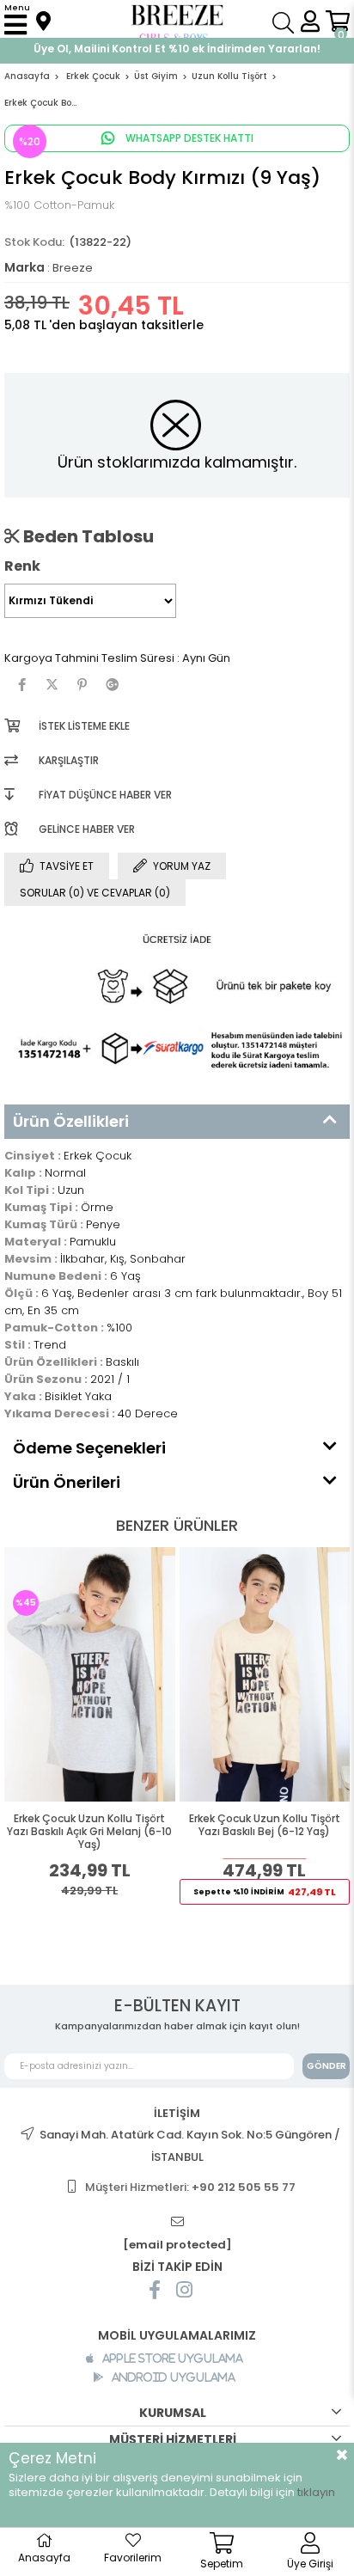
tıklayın (316, 2492)
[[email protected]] (177, 2222)
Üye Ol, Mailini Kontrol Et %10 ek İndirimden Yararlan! (177, 49)
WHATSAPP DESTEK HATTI (188, 138)
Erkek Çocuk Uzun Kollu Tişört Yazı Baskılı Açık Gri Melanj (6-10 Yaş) (89, 1832)
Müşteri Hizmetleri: (190, 2187)
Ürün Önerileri (67, 1482)
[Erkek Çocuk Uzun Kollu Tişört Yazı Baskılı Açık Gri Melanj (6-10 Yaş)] (90, 1674)
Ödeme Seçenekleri (89, 1448)
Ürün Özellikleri (71, 1121)
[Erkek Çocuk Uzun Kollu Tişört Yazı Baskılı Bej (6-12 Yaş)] (265, 1674)
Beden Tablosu (87, 536)
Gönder (327, 2066)
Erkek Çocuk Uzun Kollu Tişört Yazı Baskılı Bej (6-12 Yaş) (265, 1825)
